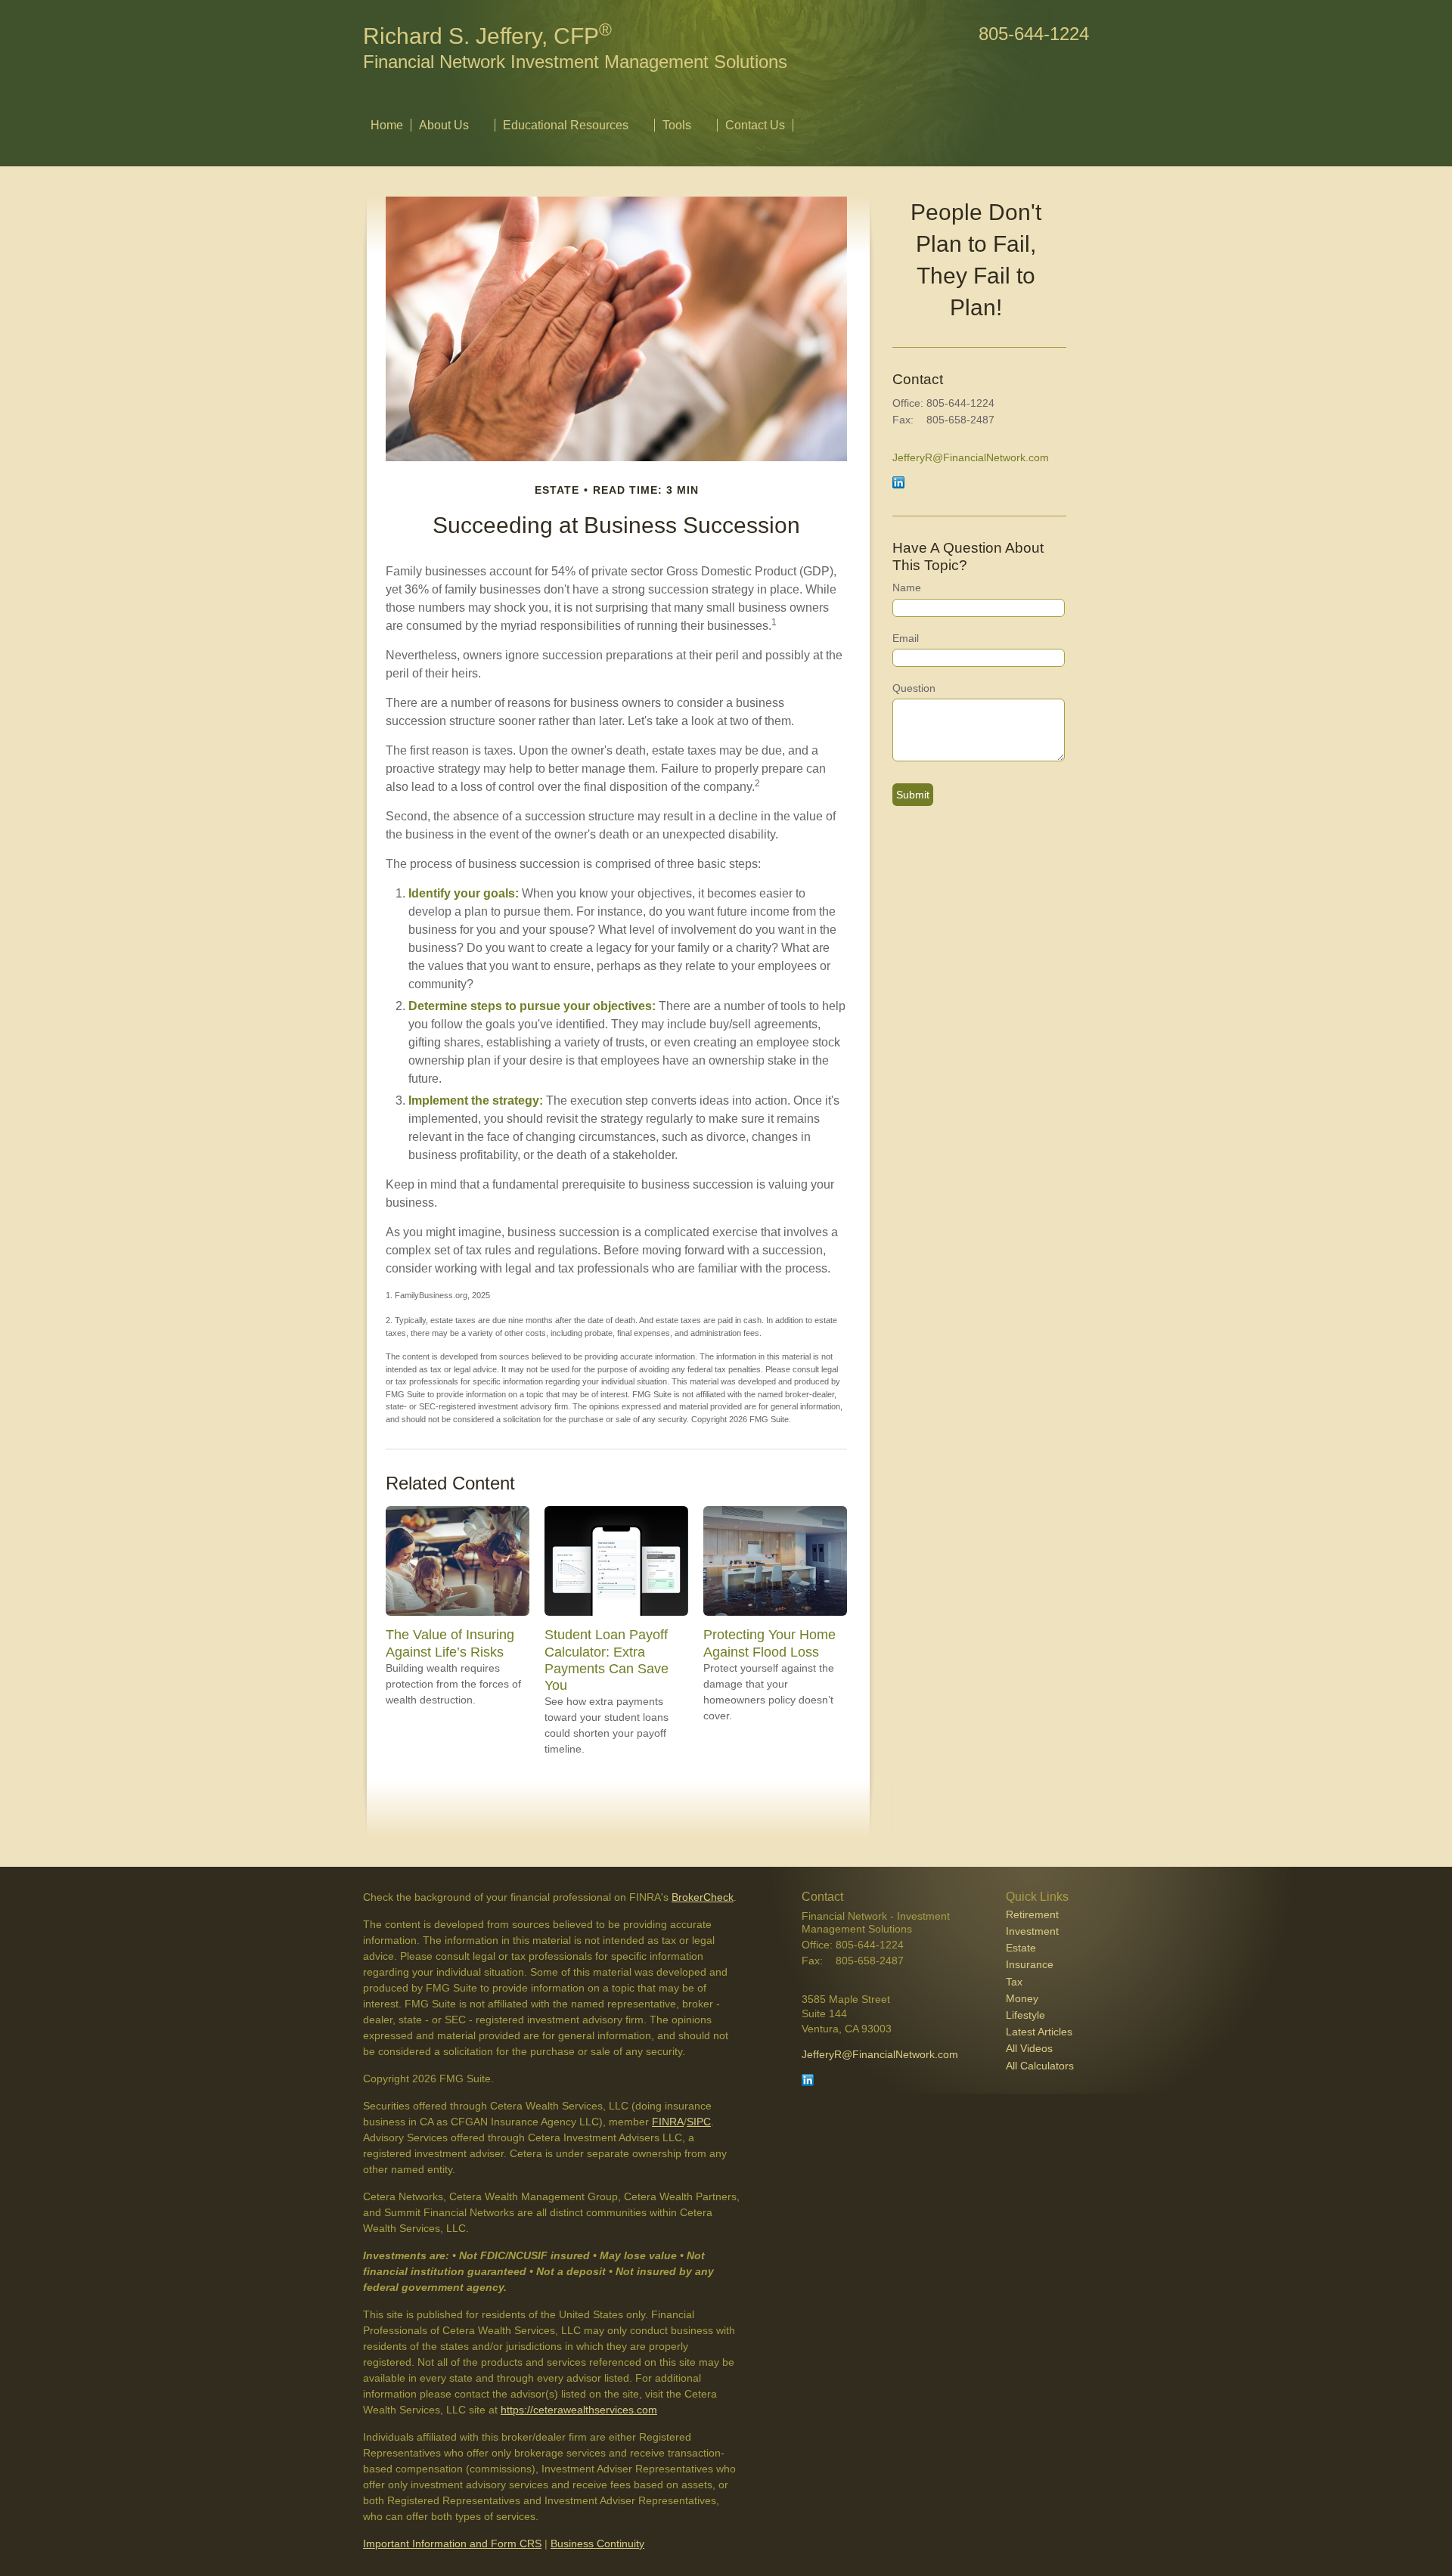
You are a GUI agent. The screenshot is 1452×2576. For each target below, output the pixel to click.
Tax (1014, 1982)
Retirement (1032, 1914)
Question (914, 688)
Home (387, 125)
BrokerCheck (703, 1897)
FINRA (668, 2122)
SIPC (699, 2122)
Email (906, 638)
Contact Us (755, 125)
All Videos (1029, 2048)
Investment (1032, 1931)
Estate (1021, 1948)
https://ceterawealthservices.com (579, 2410)
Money (1022, 1998)
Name (907, 587)
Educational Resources (566, 125)
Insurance (1030, 1964)
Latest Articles (1039, 2032)
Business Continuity (597, 2543)
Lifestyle (1025, 2015)
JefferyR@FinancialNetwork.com (971, 457)
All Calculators (1040, 2066)
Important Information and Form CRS (452, 2543)
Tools (677, 125)
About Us (444, 125)
